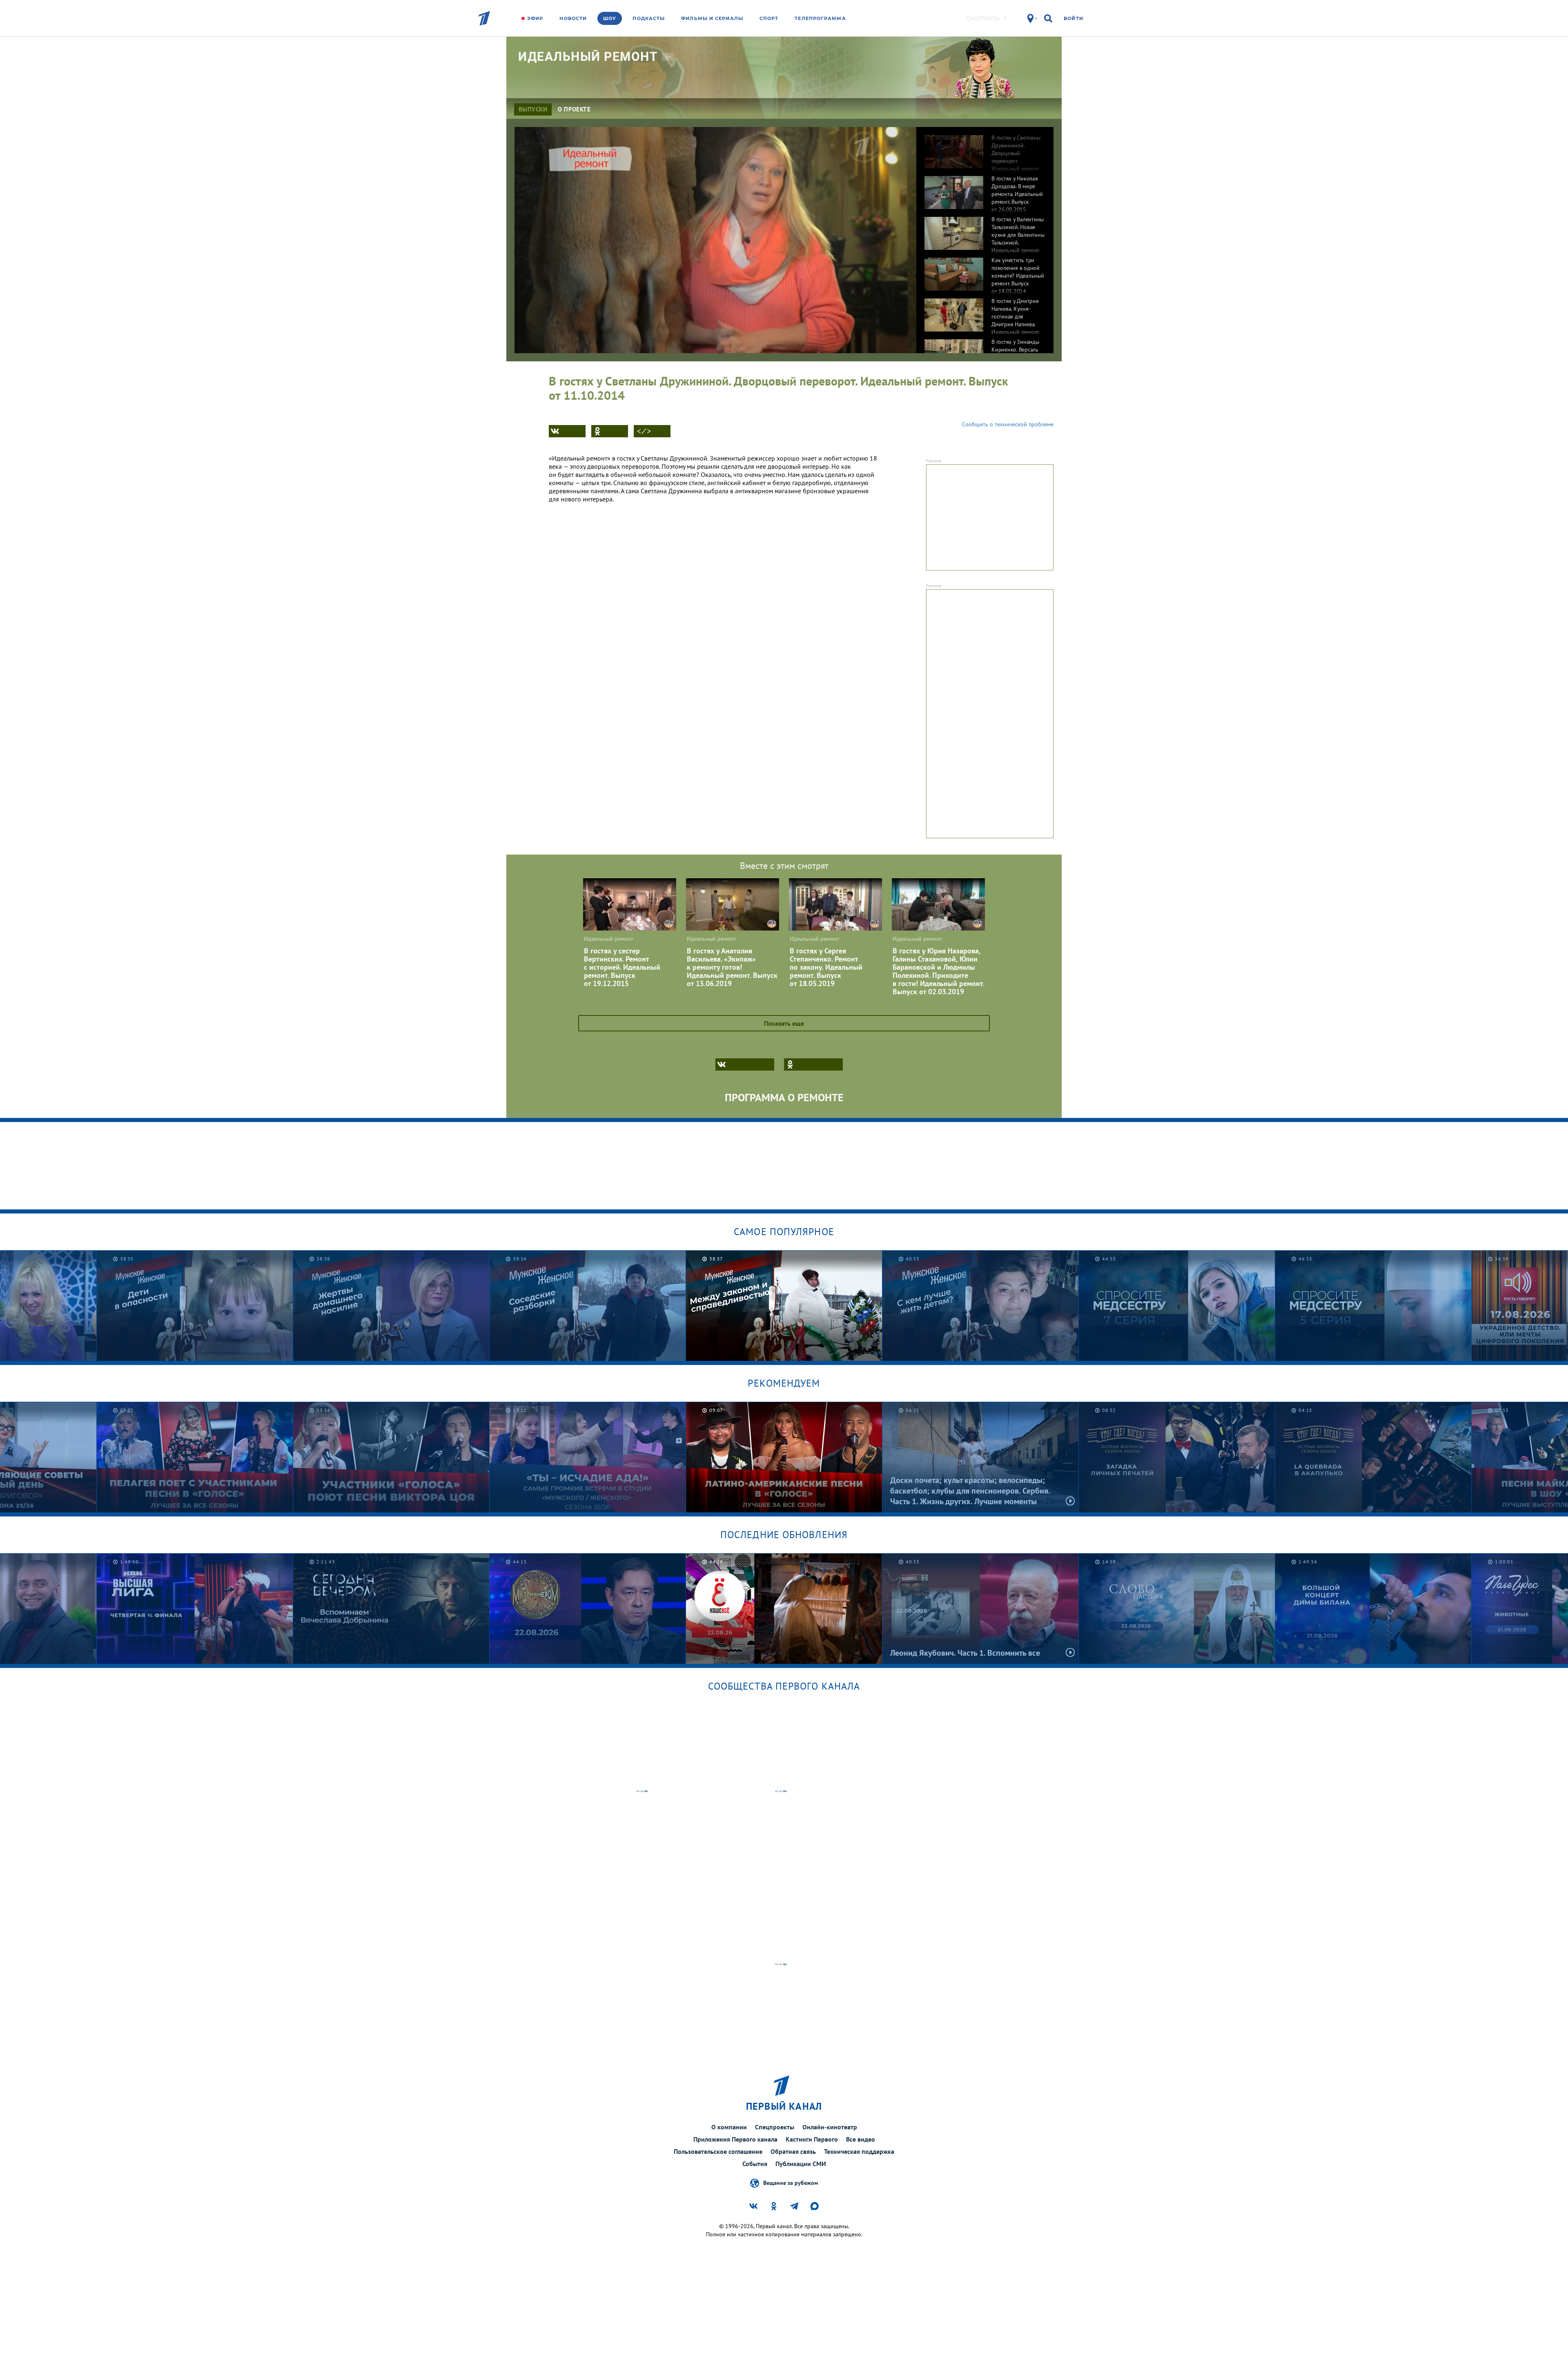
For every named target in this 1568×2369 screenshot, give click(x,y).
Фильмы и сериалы (712, 18)
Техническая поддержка (859, 2151)
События (755, 2164)
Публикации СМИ (801, 2164)
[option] (985, 147)
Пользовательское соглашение (718, 2151)
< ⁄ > (644, 431)
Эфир (535, 18)
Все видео (861, 2139)
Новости (573, 18)
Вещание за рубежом (791, 2182)
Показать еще (784, 1023)
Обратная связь (793, 2151)
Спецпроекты (775, 2127)
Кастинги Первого (812, 2139)
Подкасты (649, 18)
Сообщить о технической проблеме (1008, 424)
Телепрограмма (820, 18)
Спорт (769, 18)
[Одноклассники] (610, 431)
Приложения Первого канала (735, 2139)
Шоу (610, 18)
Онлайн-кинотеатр (830, 2127)
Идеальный (588, 57)
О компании (729, 2127)
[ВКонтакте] (567, 431)
